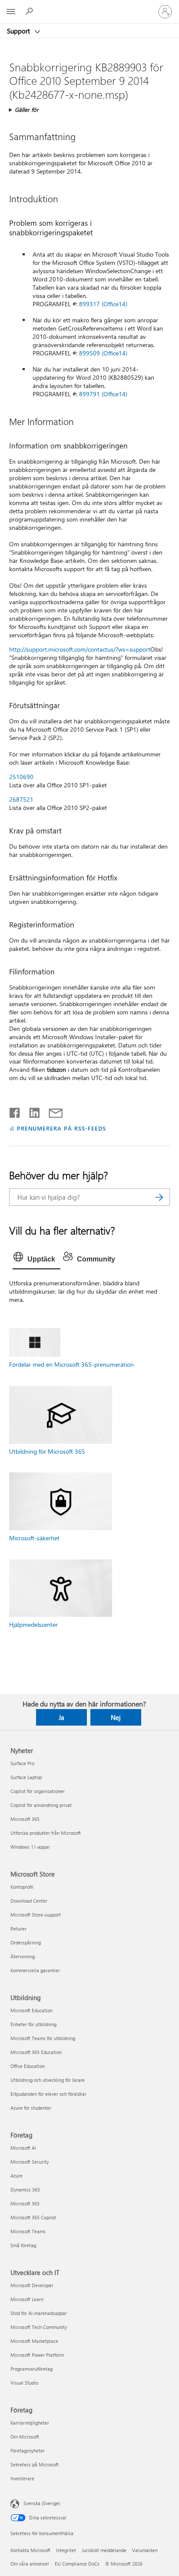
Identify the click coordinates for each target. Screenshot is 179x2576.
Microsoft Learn (27, 2299)
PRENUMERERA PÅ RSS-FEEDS (61, 1128)
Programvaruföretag (31, 2369)
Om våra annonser (30, 2564)
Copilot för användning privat (41, 1805)
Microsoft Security (30, 2162)
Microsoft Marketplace (34, 2341)
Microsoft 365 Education (36, 2052)
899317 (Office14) (103, 304)
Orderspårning (26, 1942)
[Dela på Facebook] (15, 1111)
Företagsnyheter (28, 2451)
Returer (18, 1929)
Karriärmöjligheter (30, 2423)
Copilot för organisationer (38, 1791)
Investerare (22, 2478)
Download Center (29, 1901)
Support (19, 31)
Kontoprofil (22, 1887)
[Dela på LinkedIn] (31, 1111)
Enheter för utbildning (33, 2024)
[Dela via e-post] (52, 1111)
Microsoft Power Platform (37, 2355)
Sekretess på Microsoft (35, 2464)
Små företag (23, 2245)
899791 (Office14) (103, 394)
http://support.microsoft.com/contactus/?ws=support (80, 649)
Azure (17, 2176)
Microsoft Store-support (36, 1915)
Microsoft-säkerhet (34, 1538)
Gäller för (27, 109)
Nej (116, 1717)
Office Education (28, 2066)
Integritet (66, 2550)
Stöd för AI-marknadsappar (39, 2313)
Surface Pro (22, 1763)
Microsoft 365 (25, 1819)
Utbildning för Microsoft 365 (47, 1451)
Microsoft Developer (32, 2285)
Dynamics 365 (25, 2190)
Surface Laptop (26, 1777)
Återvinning (23, 1956)
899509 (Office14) (103, 353)
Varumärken (145, 2550)
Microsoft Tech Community (39, 2327)
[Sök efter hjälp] (30, 11)
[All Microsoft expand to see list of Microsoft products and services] (11, 12)
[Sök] (159, 1197)
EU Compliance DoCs (77, 2564)
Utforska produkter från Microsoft (46, 1833)
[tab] (36, 1259)
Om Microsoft (25, 2437)
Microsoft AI (23, 2148)
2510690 (21, 777)
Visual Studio (24, 2383)
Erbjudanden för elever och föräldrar (48, 2094)
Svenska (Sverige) (42, 2503)
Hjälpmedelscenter (33, 1624)
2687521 (21, 799)
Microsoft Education (31, 2010)
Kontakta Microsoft (30, 2550)
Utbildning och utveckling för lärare (48, 2080)
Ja (61, 1717)
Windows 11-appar (30, 1847)
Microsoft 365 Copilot (33, 2217)
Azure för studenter (31, 2108)
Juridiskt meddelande (104, 2550)
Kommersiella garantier (35, 1970)
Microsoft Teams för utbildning (43, 2038)
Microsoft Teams (28, 2231)
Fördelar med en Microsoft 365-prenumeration (71, 1364)
